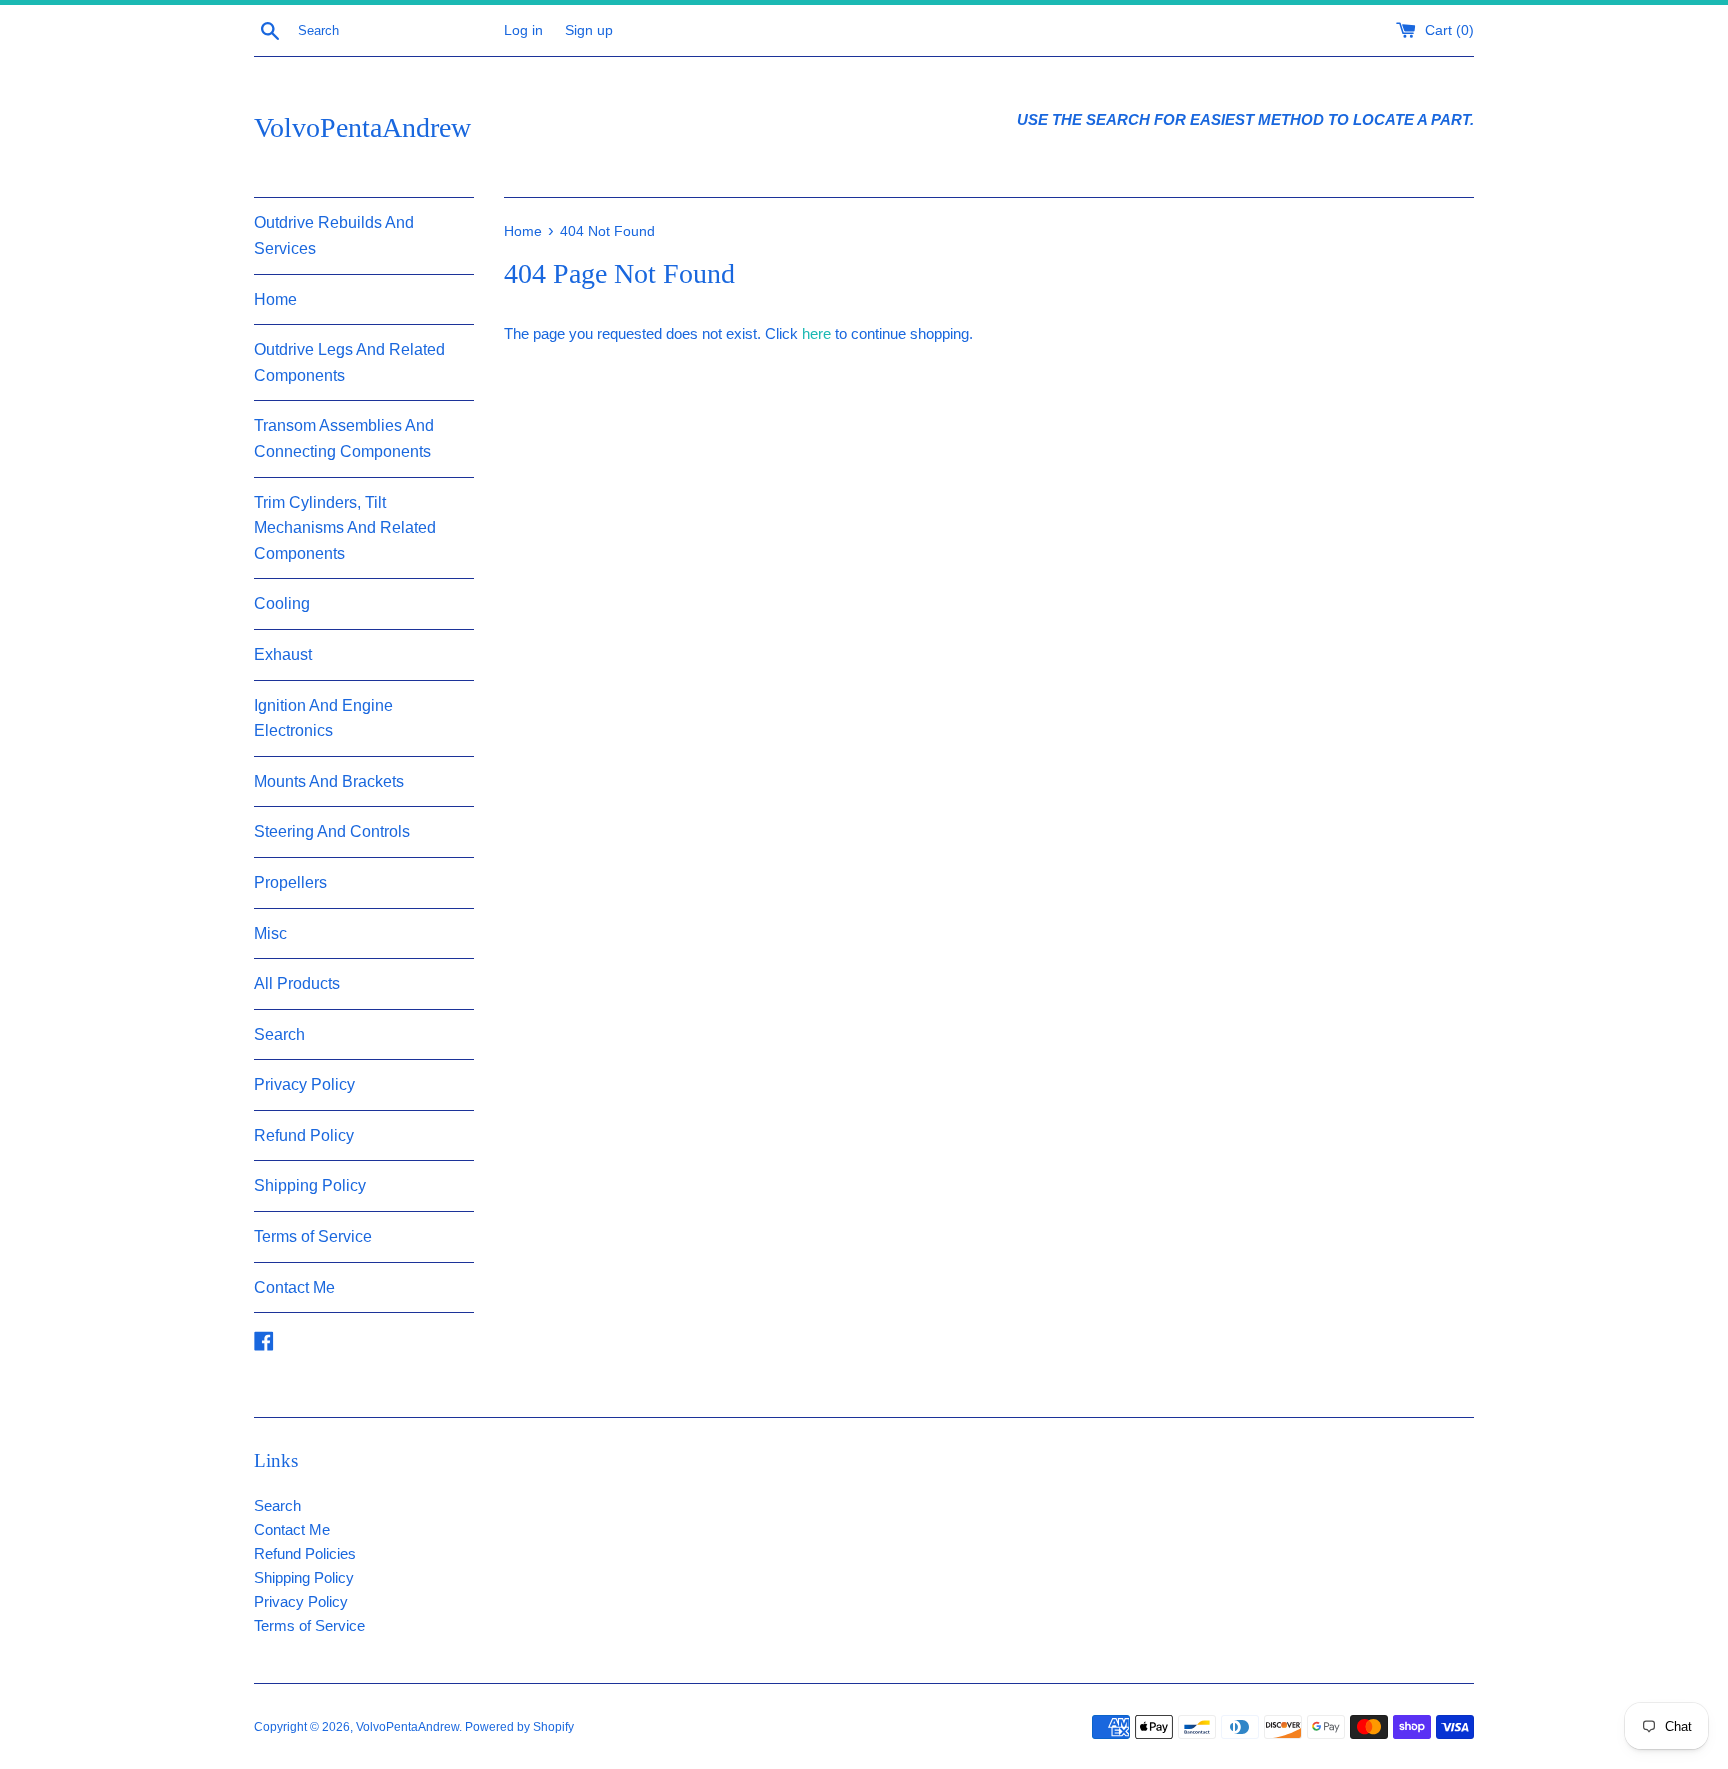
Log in (523, 30)
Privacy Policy (304, 1084)
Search (279, 1034)
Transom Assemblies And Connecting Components (344, 438)
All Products (297, 983)
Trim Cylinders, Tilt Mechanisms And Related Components (345, 528)
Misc (270, 933)
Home (275, 299)
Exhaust (283, 654)
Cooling (282, 603)
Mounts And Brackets (329, 781)
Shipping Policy (310, 1185)
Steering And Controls (332, 831)
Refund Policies (305, 1553)
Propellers (290, 882)
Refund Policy (304, 1135)
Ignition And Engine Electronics (323, 718)
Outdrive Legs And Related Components (349, 362)
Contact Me (294, 1287)
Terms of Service (313, 1236)
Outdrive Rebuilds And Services (334, 235)
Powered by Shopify (519, 1727)
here (816, 333)
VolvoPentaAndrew (362, 127)
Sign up (589, 30)
